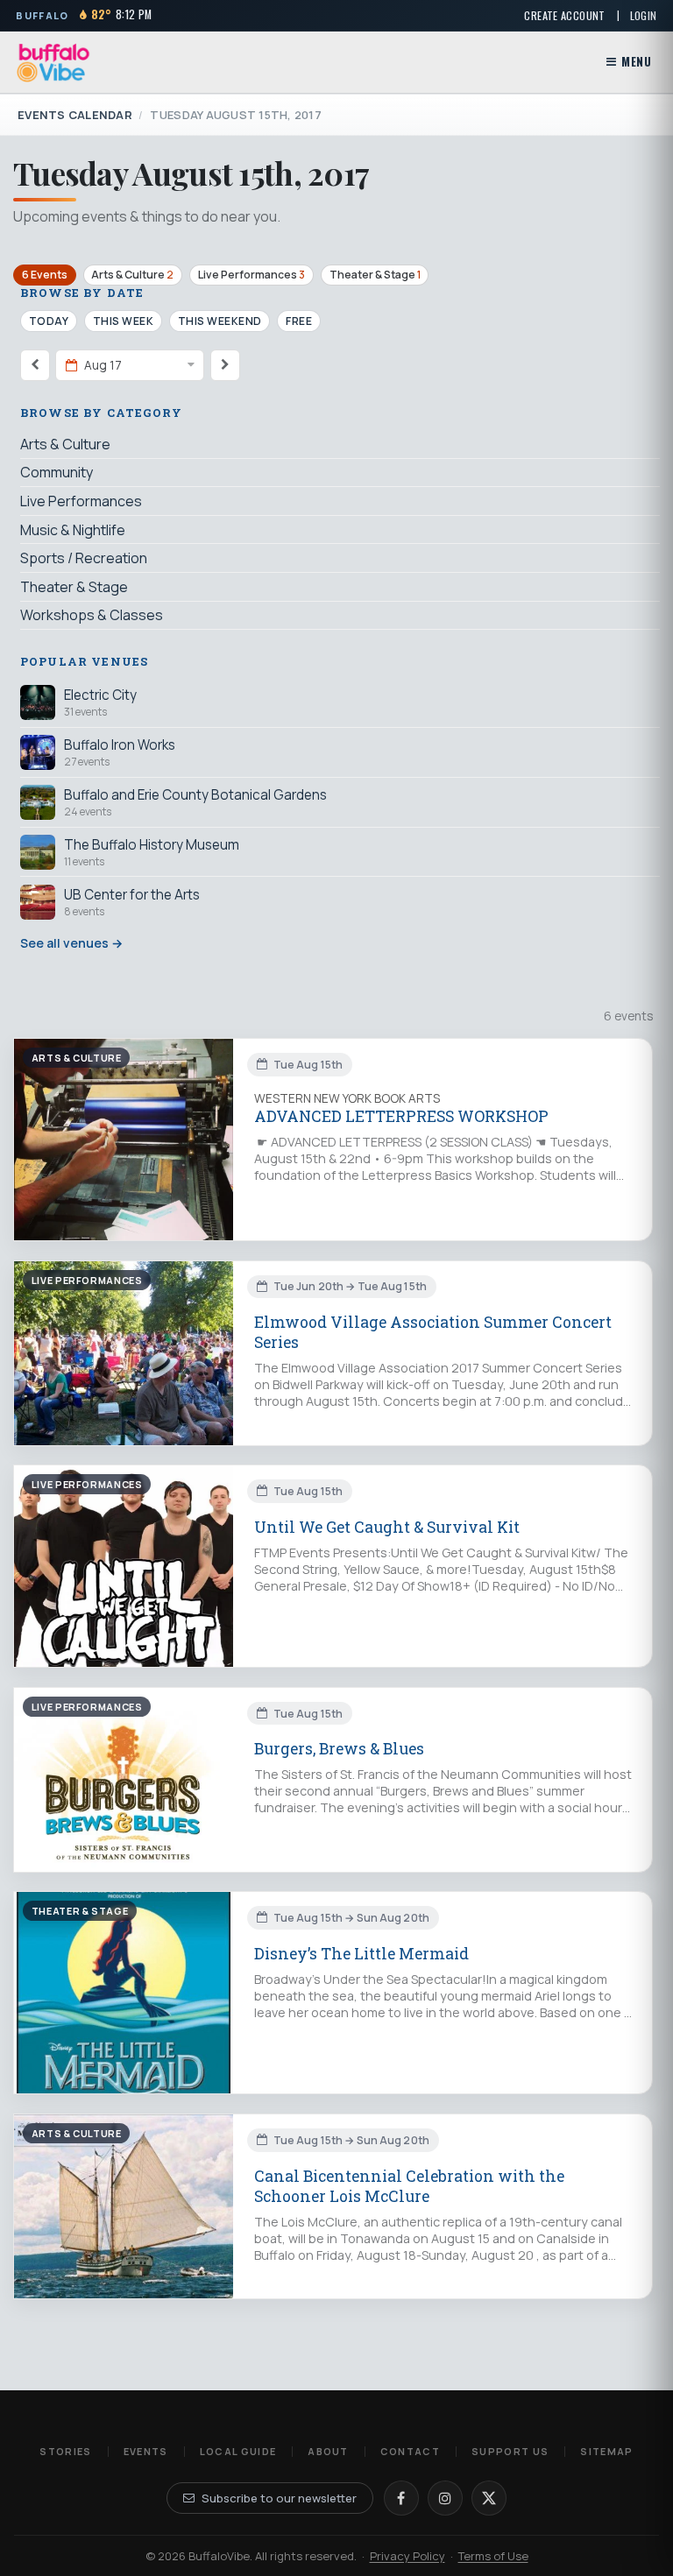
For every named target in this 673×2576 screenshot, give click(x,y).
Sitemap (606, 2451)
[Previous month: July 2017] (35, 365)
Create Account (564, 15)
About (328, 2451)
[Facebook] (401, 2498)
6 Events (45, 275)
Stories (65, 2451)
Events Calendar (75, 115)
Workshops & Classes (92, 615)
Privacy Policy (407, 2556)
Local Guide (238, 2451)
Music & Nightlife (73, 530)
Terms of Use (493, 2556)
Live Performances (251, 275)
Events (146, 2451)
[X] (489, 2498)
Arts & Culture (132, 275)
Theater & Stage (375, 275)
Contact (410, 2451)
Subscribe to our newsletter (279, 2498)
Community (57, 472)
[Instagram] (445, 2498)
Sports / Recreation (84, 558)
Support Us (510, 2451)
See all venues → (71, 943)
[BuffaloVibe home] (53, 63)
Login (644, 15)
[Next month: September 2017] (225, 365)
